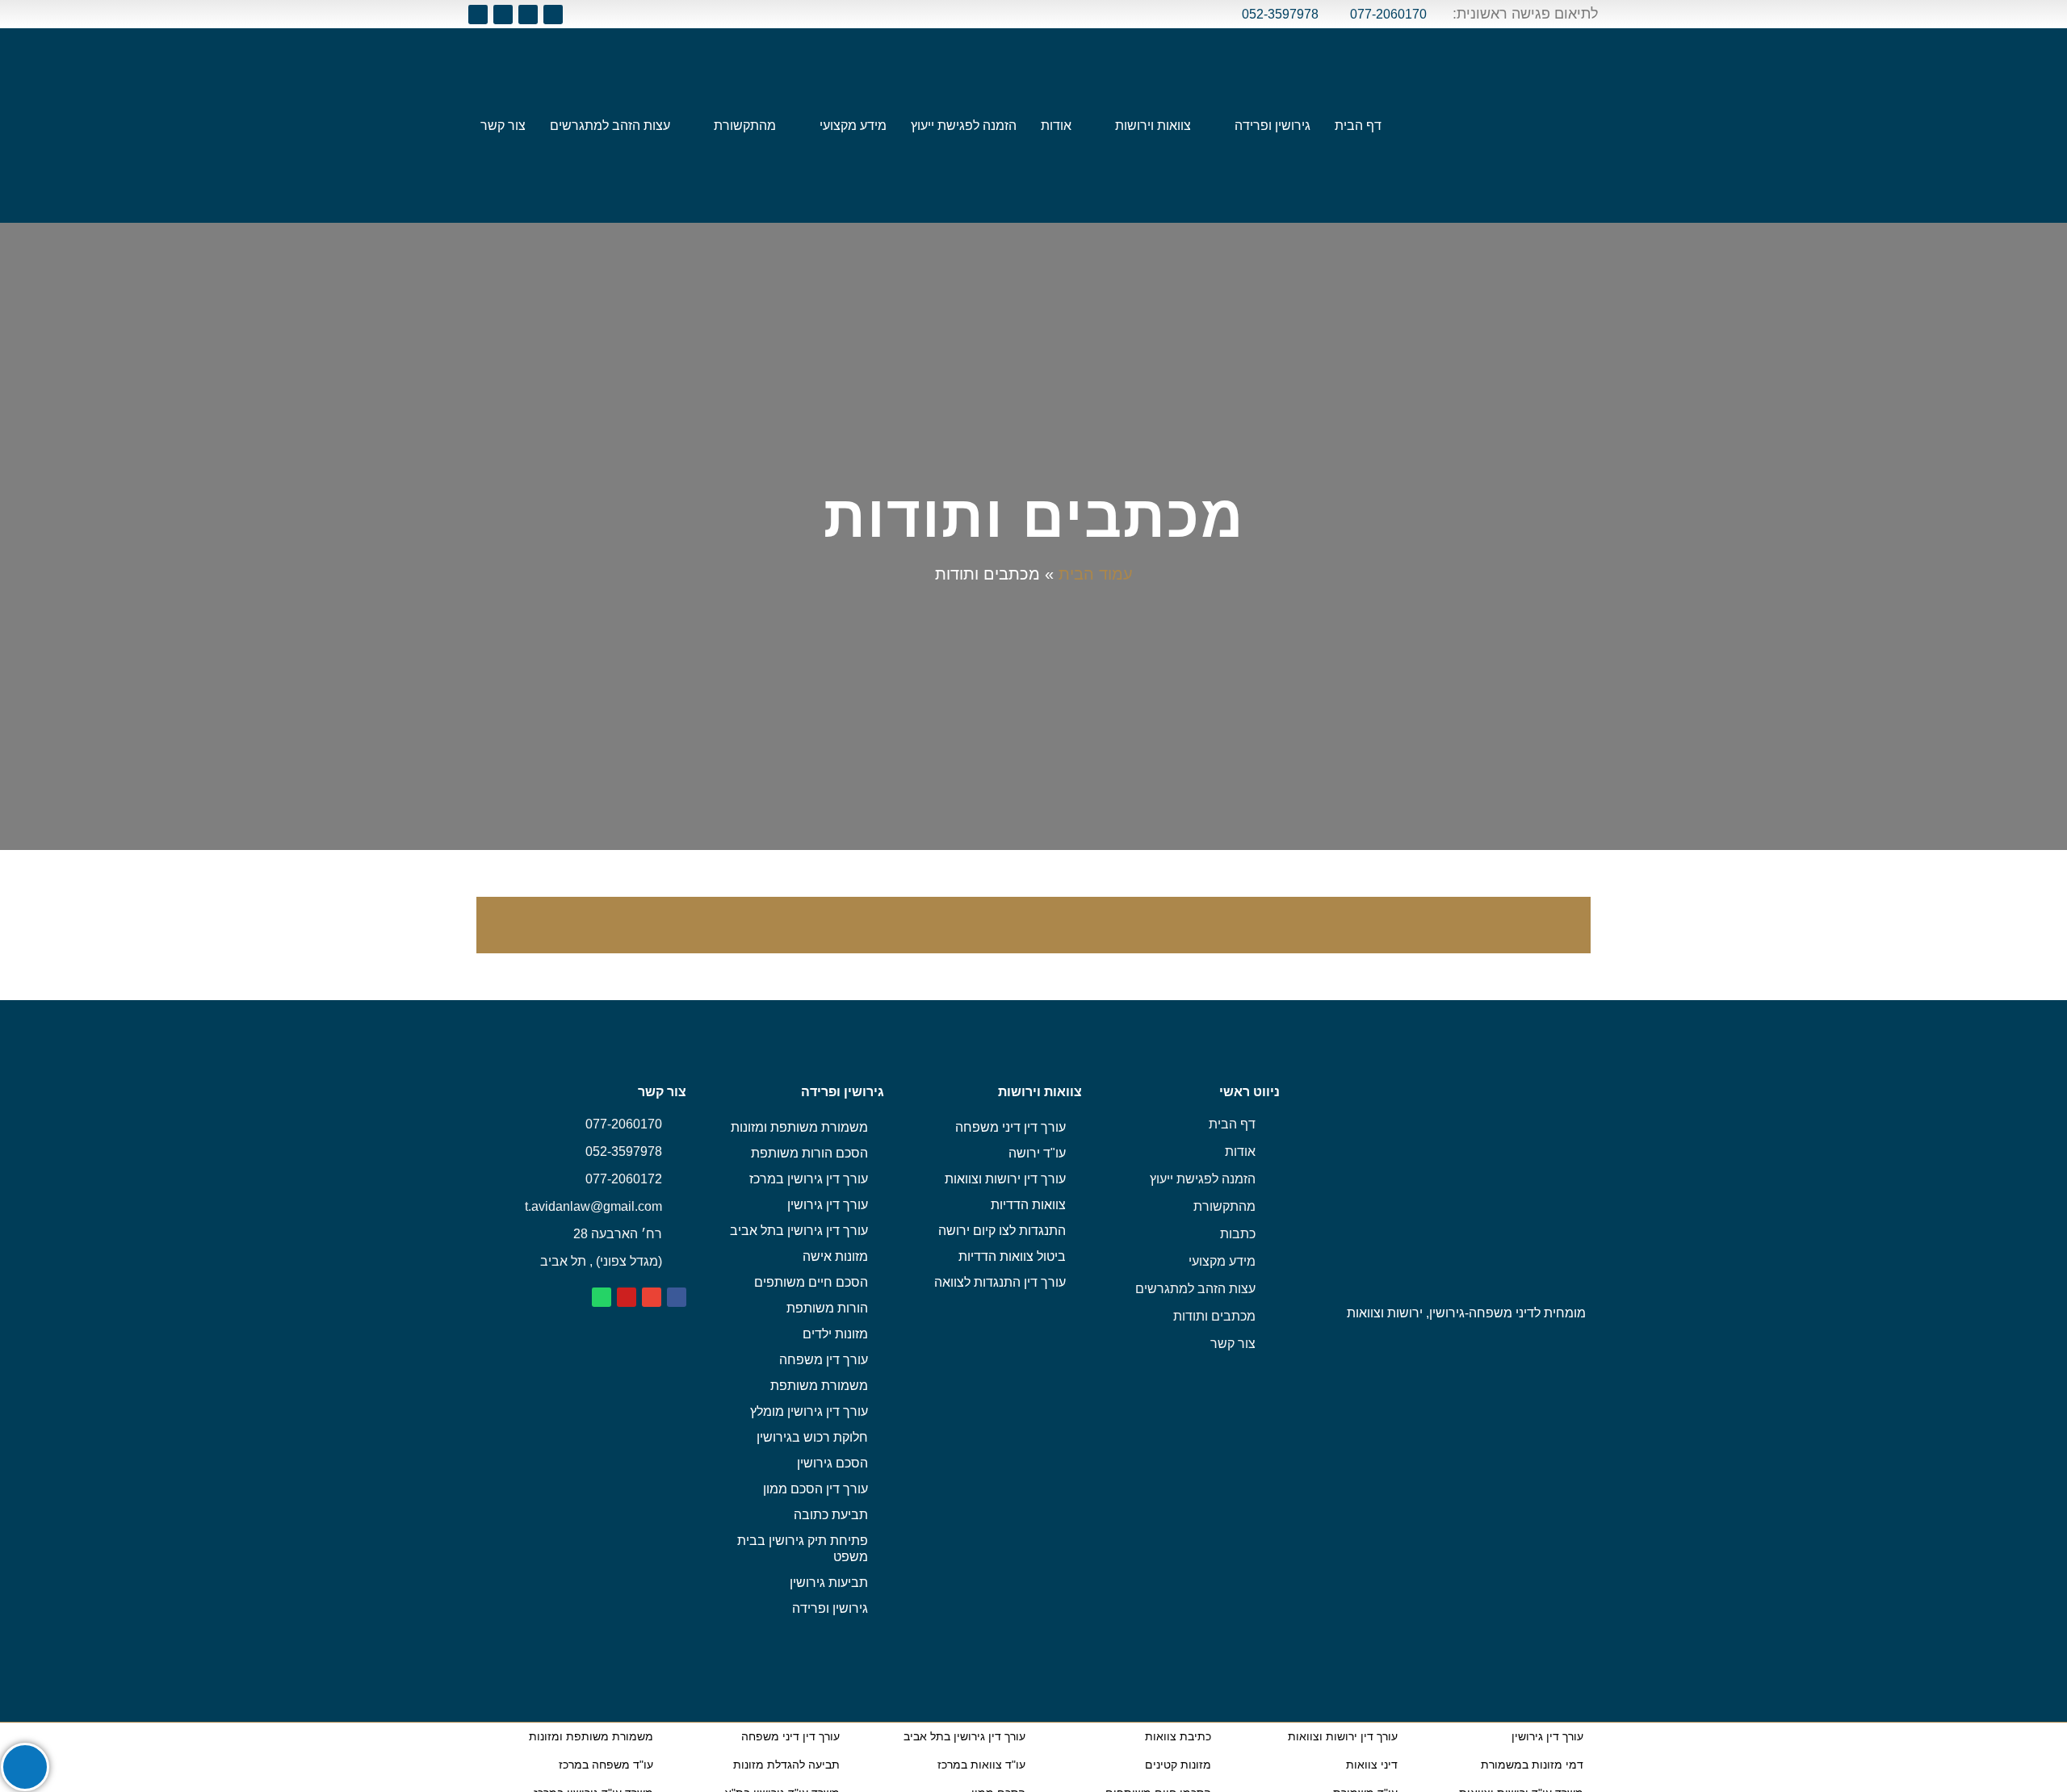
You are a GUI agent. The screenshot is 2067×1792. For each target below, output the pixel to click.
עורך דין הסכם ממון (815, 1489)
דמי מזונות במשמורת (1532, 1765)
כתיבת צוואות (1178, 1736)
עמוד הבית (1096, 574)
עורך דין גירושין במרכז (809, 1179)
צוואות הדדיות (1028, 1205)
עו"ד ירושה (1037, 1153)
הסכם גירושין (832, 1463)
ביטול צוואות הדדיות (1012, 1256)
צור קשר (503, 126)
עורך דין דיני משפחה (1010, 1127)
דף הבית (1358, 126)
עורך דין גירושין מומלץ (809, 1411)
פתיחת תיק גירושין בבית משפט (803, 1549)
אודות (1056, 126)
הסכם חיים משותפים (811, 1282)
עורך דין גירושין (828, 1205)
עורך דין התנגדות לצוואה (1000, 1282)
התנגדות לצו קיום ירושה (1002, 1231)
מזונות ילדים (835, 1334)
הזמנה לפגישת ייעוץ (964, 126)
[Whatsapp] (478, 15)
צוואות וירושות (1153, 126)
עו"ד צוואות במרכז (981, 1765)
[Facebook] (553, 15)
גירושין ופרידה (1272, 126)
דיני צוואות (1372, 1765)
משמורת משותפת (819, 1386)
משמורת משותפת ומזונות (799, 1127)
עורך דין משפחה (824, 1360)
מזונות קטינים (1178, 1765)
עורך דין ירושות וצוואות (1005, 1179)
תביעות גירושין (829, 1583)
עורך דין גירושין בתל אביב (799, 1231)
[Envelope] (528, 15)
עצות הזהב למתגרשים (610, 126)
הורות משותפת (827, 1308)
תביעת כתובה (831, 1515)
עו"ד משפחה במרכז (606, 1765)
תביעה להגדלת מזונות (786, 1765)
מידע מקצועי (853, 126)
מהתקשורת (745, 126)
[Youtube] (503, 15)
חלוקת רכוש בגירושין (812, 1437)
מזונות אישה (835, 1256)
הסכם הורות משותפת (809, 1153)
